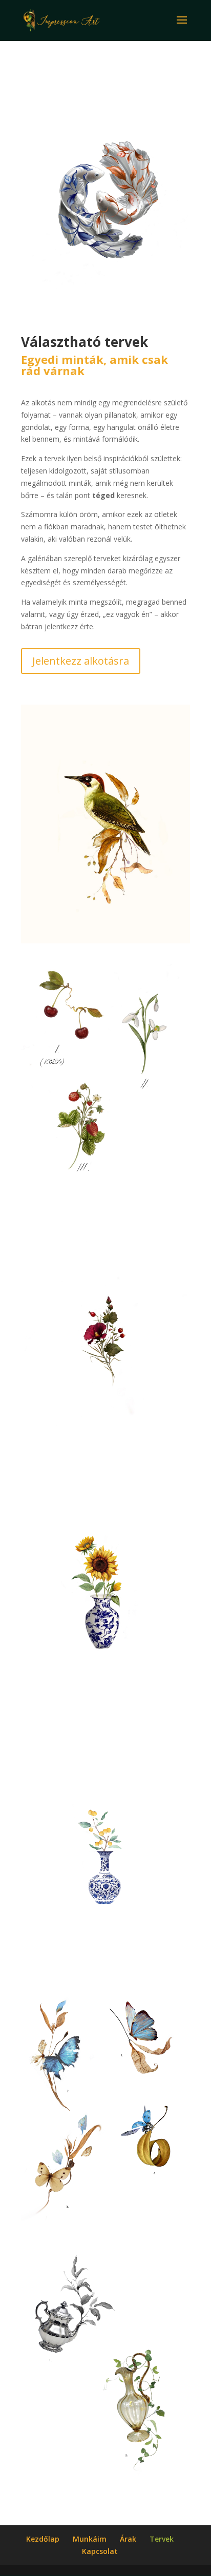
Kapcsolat (100, 2551)
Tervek (162, 2539)
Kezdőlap (43, 2539)
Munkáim (90, 2539)
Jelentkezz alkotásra (81, 661)
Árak (128, 2539)
